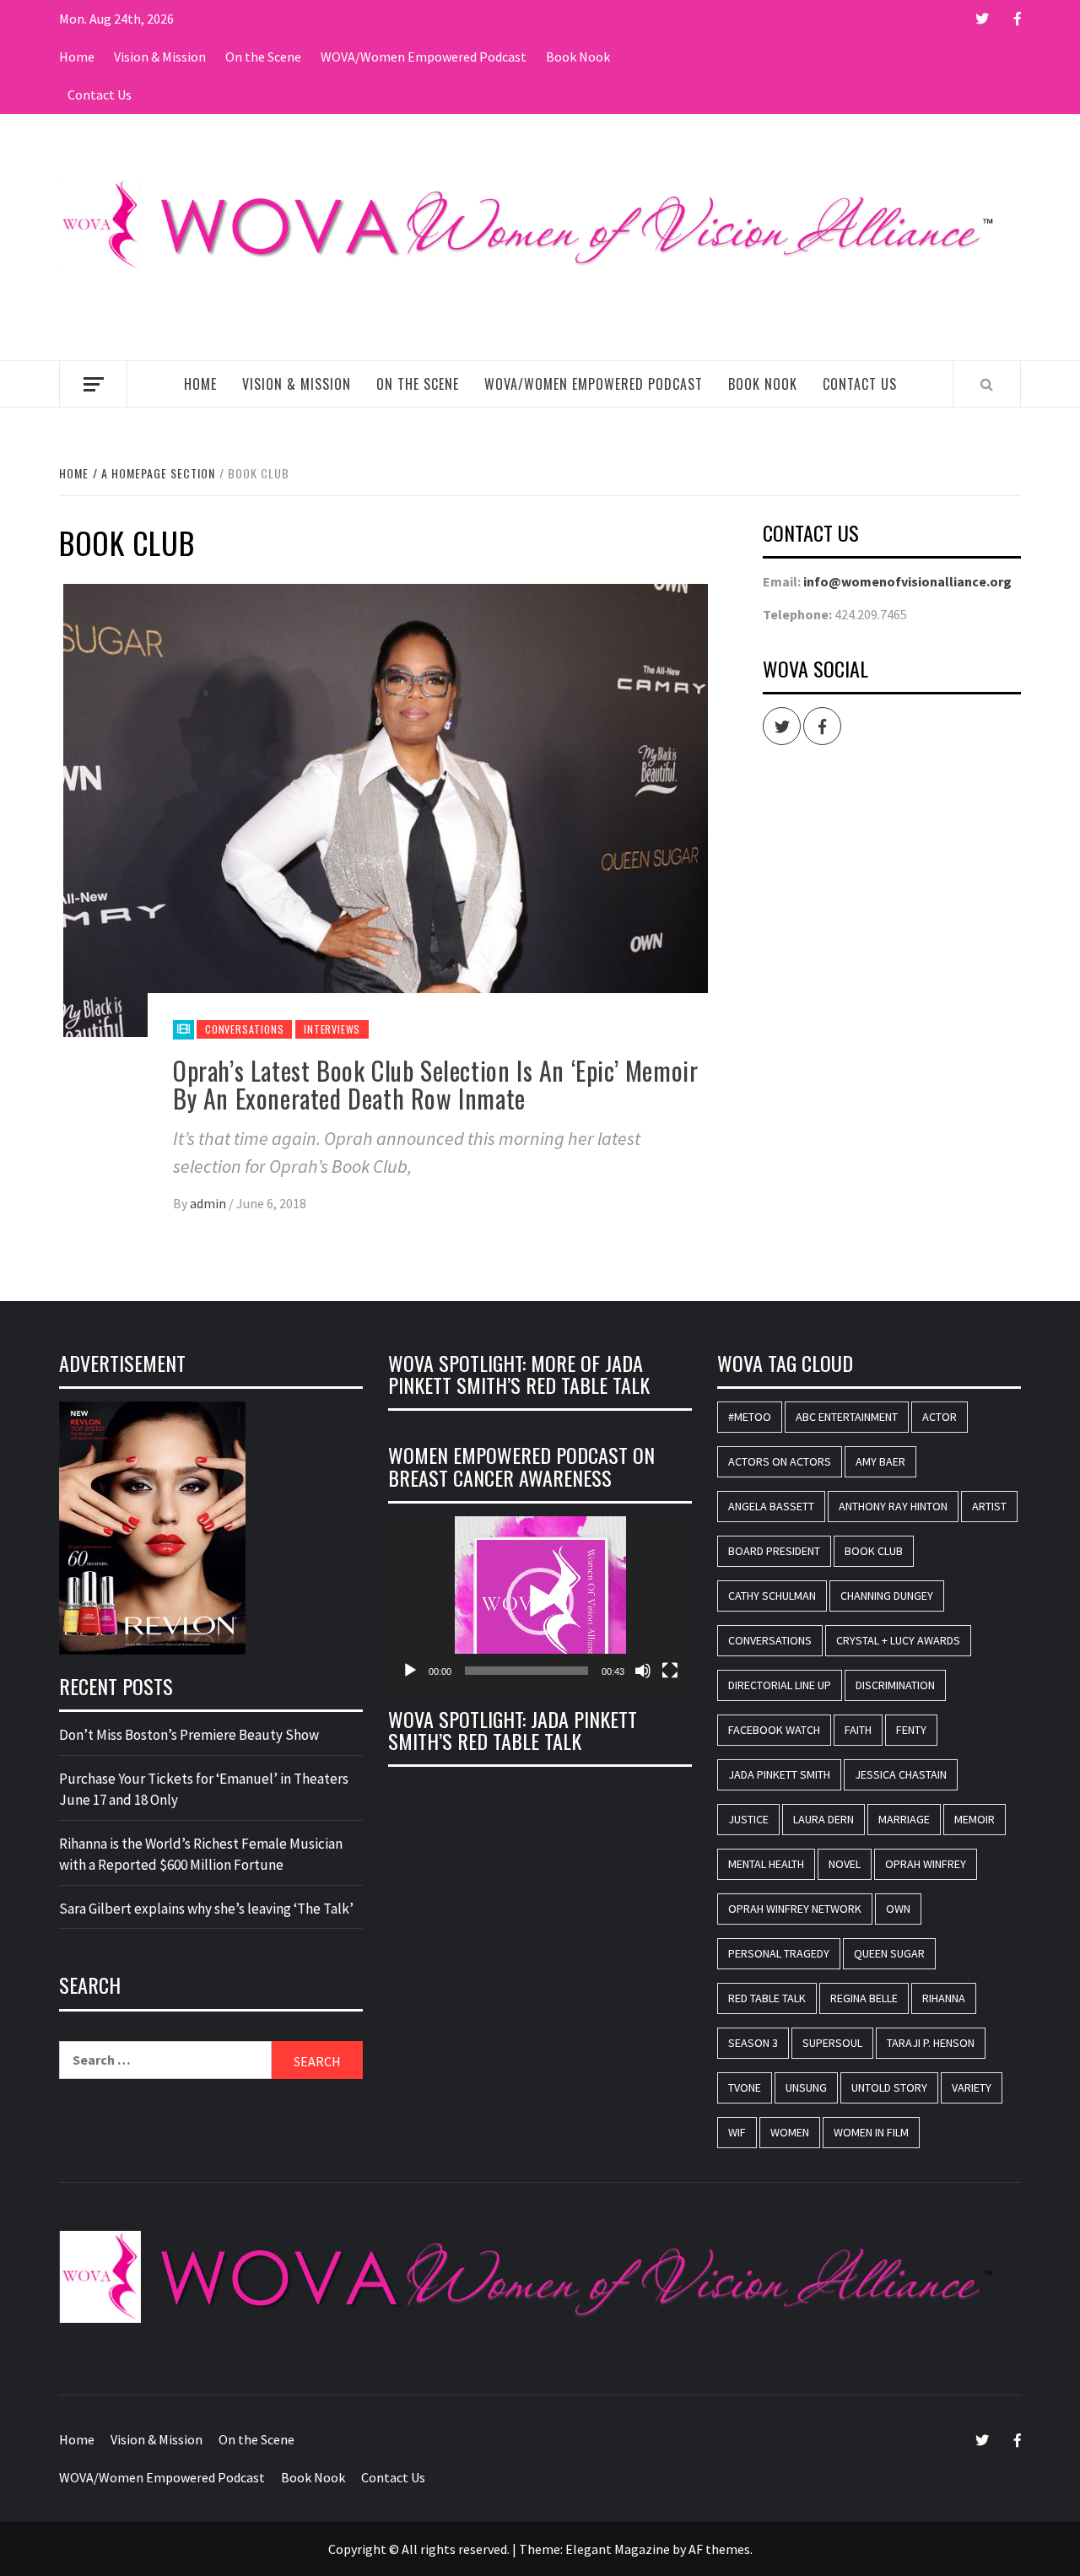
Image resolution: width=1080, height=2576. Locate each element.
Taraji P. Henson (931, 2043)
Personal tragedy (779, 1953)
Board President (774, 1551)
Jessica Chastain (901, 1774)
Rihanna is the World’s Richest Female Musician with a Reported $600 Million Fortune (201, 1855)
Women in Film (871, 2132)
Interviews (332, 1029)
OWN (898, 1909)
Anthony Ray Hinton (893, 1506)
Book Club (874, 1551)
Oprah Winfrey (926, 1864)
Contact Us (100, 95)
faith (858, 1730)
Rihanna (944, 1998)
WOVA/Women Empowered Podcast (424, 57)
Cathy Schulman (772, 1596)
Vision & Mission (160, 57)
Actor (940, 1417)
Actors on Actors (780, 1461)
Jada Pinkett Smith (779, 1774)
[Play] (410, 1671)
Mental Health (766, 1864)
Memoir (975, 1819)
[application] (540, 1602)
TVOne (745, 2087)
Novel (845, 1864)
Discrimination (895, 1685)
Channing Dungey (887, 1596)
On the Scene (263, 57)
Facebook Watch (774, 1730)
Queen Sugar (889, 1953)
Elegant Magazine (618, 2549)
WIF (737, 2132)
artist (989, 1506)
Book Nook (578, 57)
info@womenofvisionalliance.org (907, 581)
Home (77, 57)
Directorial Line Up (780, 1685)
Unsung (806, 2087)
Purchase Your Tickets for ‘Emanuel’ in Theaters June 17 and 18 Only (204, 1790)
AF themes (719, 2549)
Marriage (904, 1819)
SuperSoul (832, 2043)
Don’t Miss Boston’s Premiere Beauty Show (189, 1735)
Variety (972, 2087)
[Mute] (643, 1671)
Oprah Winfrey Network (795, 1909)
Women (790, 2132)
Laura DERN (823, 1819)
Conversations (244, 1029)
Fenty (911, 1730)
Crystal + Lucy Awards (898, 1640)
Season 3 (753, 2043)
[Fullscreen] (670, 1671)
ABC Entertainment (847, 1417)
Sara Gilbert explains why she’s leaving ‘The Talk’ (206, 1909)
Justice (748, 1819)
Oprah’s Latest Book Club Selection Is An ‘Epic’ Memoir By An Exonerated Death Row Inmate (435, 1084)
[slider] (526, 1671)
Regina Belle (864, 1998)
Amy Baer (880, 1461)
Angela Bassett (771, 1506)
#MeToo (750, 1417)
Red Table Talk (767, 1998)
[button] (540, 1601)
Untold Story (889, 2087)
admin (209, 1203)
